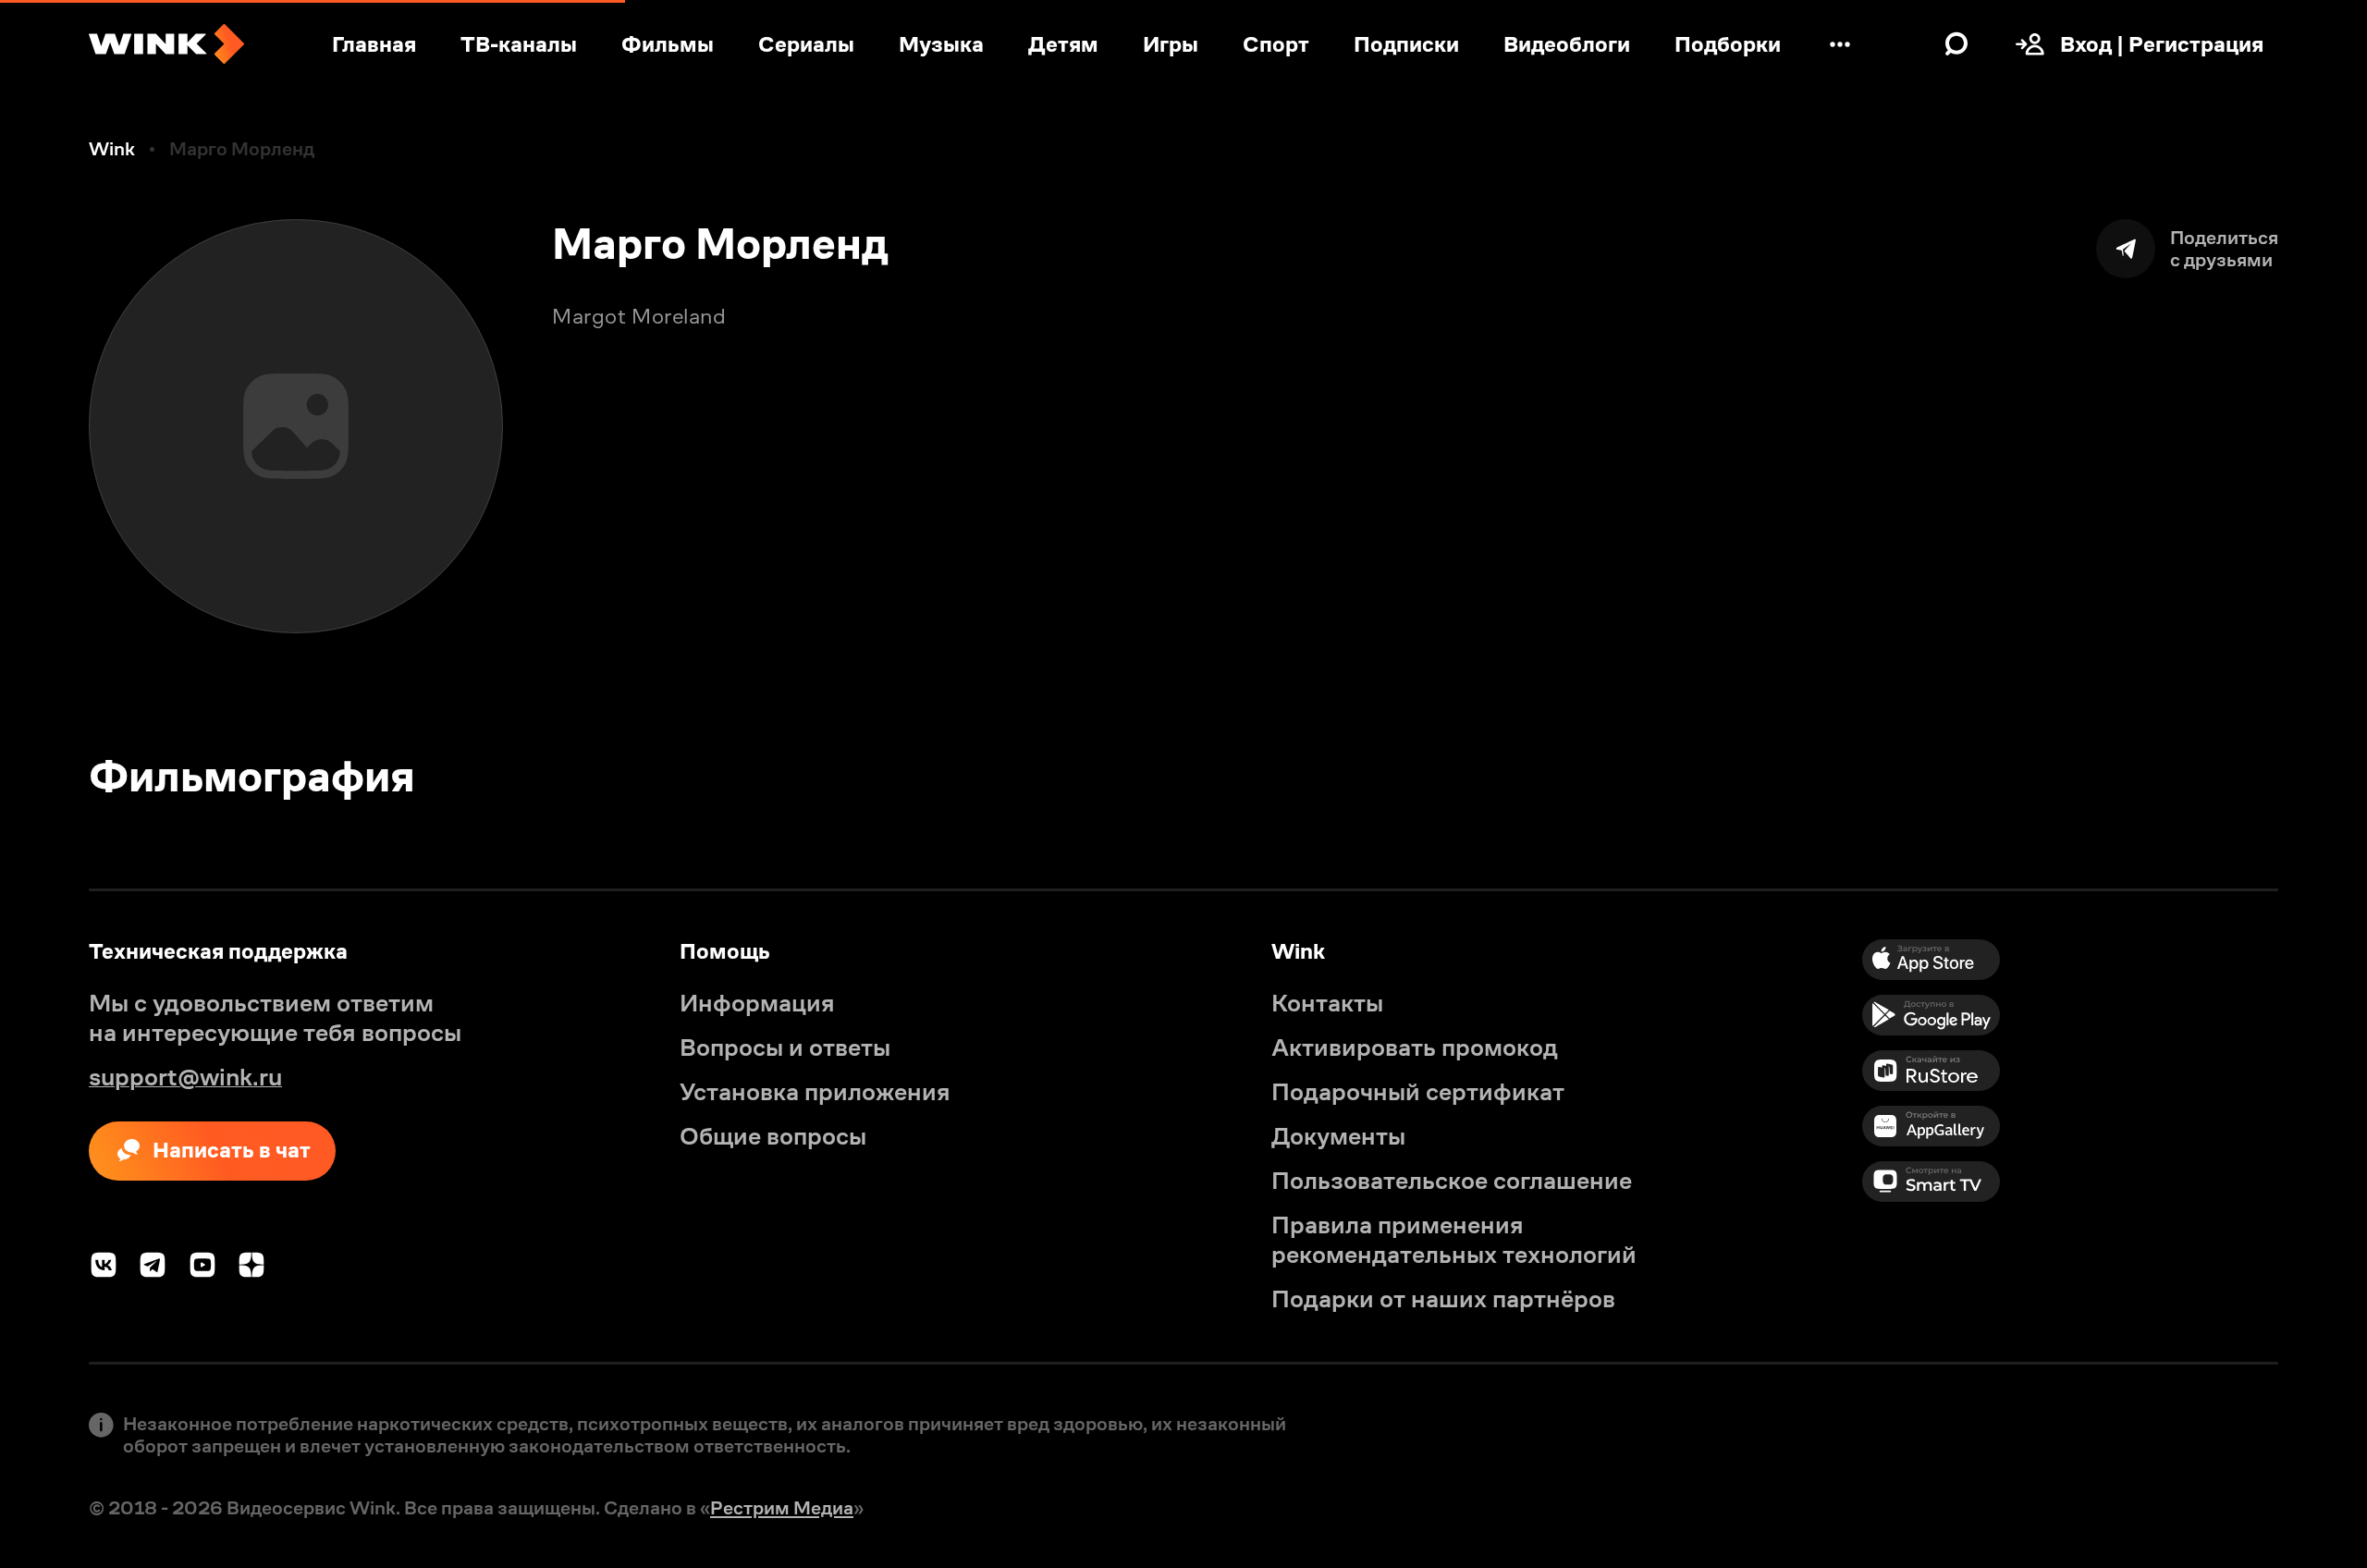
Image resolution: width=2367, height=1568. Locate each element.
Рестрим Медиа (782, 1508)
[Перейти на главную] (166, 44)
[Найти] (1956, 44)
